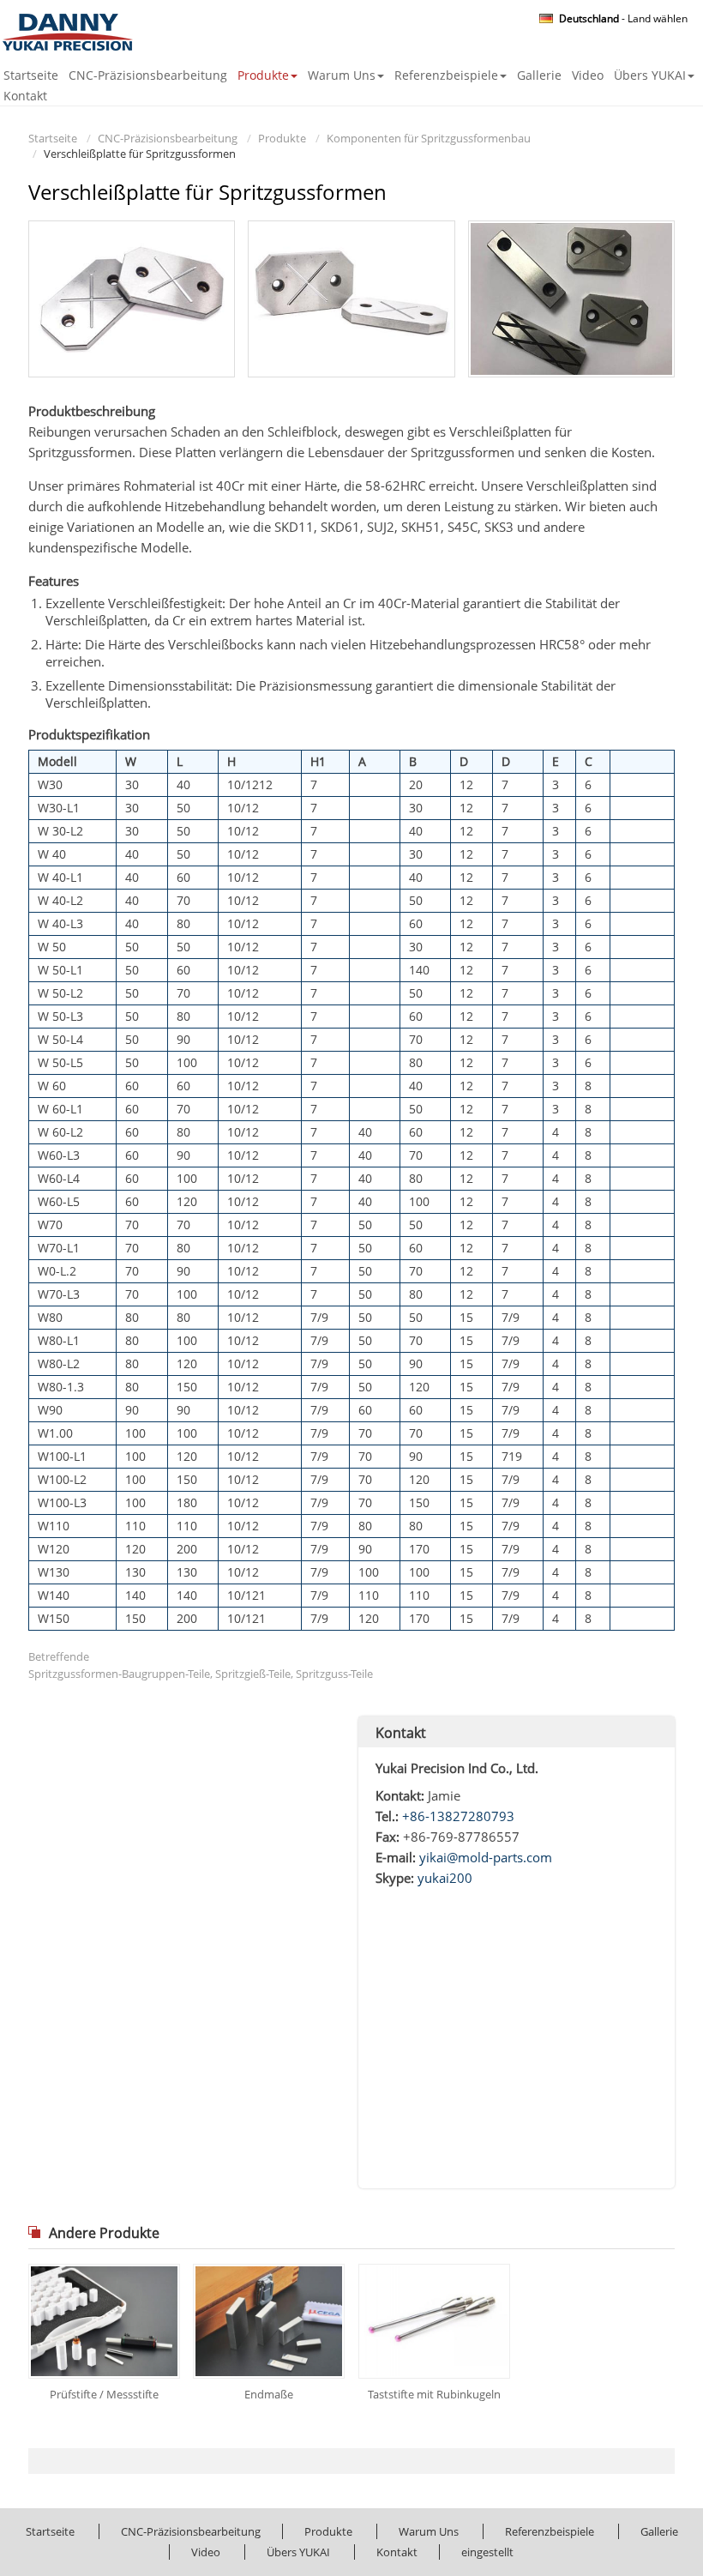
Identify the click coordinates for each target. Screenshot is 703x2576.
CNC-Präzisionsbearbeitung (148, 75)
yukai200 (445, 1878)
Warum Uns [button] (342, 75)
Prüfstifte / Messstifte (104, 2394)
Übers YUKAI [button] (650, 75)
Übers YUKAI (298, 2552)
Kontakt (25, 96)
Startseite (31, 75)
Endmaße (269, 2394)
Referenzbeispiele (550, 2531)
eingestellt (487, 2552)
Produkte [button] (263, 75)
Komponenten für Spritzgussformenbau (429, 138)
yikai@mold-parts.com (486, 1857)
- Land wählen (623, 19)
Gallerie (539, 75)
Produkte (282, 138)
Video (588, 75)
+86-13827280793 (458, 1816)
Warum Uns (429, 2531)
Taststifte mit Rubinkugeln (434, 2394)
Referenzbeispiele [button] (446, 75)
